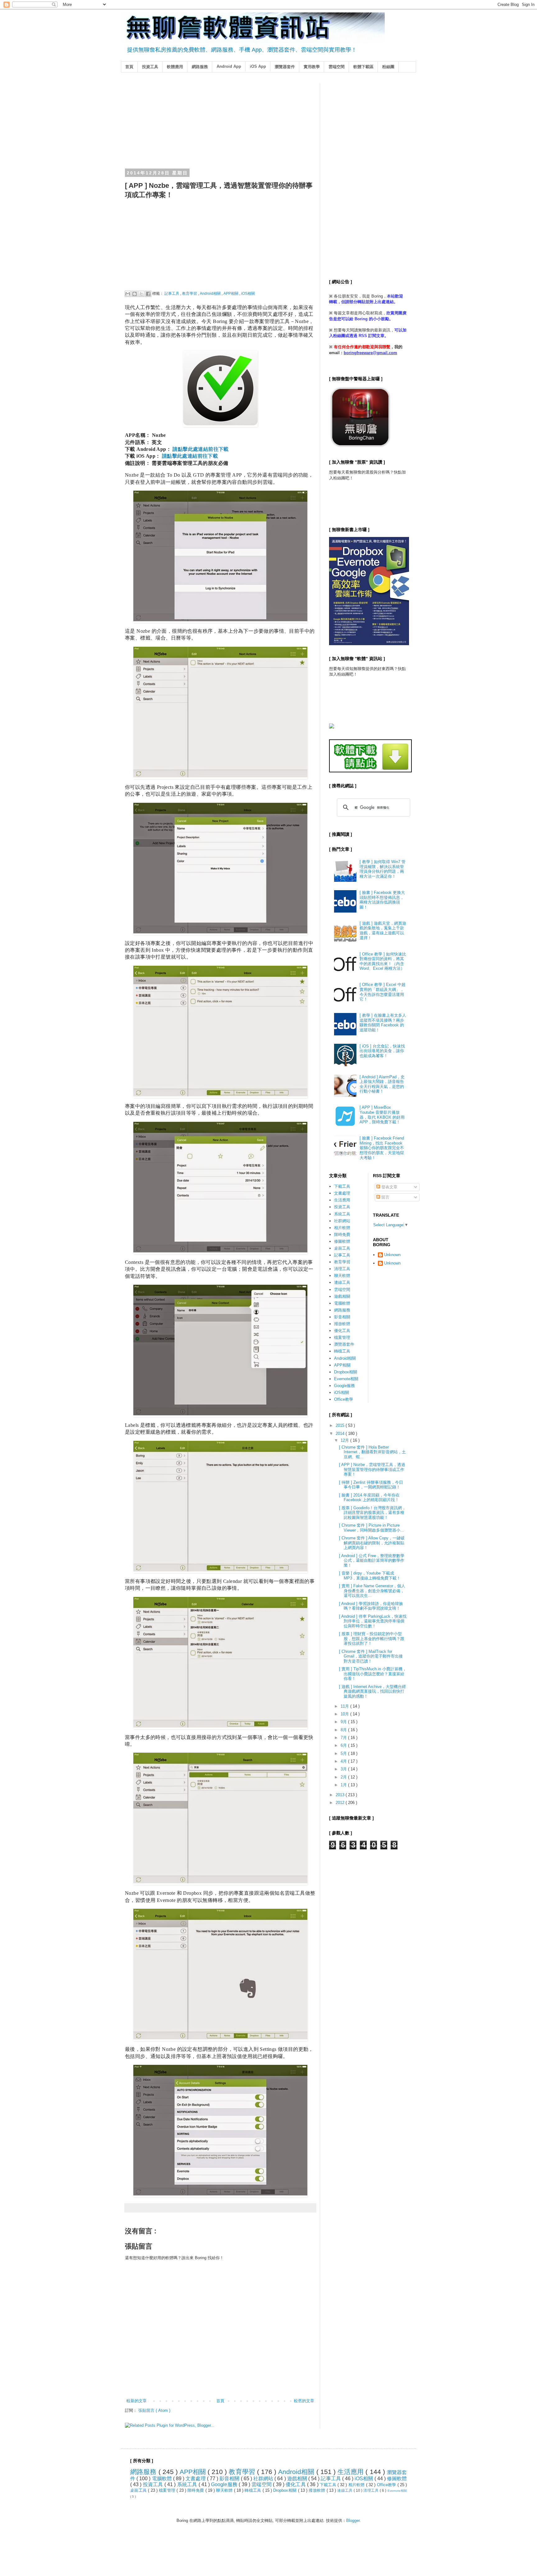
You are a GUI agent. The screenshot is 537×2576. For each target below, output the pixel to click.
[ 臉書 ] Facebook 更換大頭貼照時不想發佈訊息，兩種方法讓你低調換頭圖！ (382, 900)
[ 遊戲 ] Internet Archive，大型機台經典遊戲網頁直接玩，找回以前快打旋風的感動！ (372, 1691)
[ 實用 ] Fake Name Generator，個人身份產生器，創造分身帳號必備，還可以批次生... (372, 1591)
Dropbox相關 (346, 1372)
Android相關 (211, 293)
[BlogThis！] (135, 294)
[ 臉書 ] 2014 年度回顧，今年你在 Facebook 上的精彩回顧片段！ (369, 1498)
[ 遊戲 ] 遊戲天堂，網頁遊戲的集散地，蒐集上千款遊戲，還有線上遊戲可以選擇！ (383, 931)
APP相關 (231, 293)
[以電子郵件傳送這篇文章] (128, 294)
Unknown (392, 1255)
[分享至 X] (141, 294)
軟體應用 (175, 67)
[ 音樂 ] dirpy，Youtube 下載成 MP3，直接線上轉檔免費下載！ (370, 1576)
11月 (345, 1706)
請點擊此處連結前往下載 (200, 449)
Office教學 (344, 1399)
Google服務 (344, 1386)
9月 (344, 1722)
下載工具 (342, 1186)
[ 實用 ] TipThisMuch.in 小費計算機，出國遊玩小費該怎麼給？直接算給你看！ (373, 1674)
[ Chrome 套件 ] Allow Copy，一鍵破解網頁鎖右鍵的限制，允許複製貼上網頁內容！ (372, 1543)
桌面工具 (342, 1248)
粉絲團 (388, 67)
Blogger (353, 2521)
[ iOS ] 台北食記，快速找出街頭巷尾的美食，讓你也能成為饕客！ (382, 1051)
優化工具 (342, 1331)
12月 (345, 1440)
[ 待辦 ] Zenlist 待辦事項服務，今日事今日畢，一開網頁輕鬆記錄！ (371, 1485)
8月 (344, 1730)
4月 (344, 1761)
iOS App (258, 66)
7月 (344, 1738)
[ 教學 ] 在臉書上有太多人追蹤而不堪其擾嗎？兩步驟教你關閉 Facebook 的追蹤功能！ (383, 1023)
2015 (341, 1425)
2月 (344, 1777)
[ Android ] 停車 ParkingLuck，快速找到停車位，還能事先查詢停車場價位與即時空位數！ (373, 1621)
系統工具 (342, 1214)
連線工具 (342, 1282)
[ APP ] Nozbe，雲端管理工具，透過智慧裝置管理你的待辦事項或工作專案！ (372, 1469)
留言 (385, 1197)
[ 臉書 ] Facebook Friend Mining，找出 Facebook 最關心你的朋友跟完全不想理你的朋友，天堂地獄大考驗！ (382, 1148)
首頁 (129, 67)
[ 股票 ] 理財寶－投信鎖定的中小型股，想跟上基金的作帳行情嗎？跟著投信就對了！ (372, 1639)
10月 (345, 1714)
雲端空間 (337, 67)
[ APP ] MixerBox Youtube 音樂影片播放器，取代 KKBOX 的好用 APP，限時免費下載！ (382, 1115)
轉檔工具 (342, 1351)
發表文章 (389, 1187)
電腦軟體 (342, 1303)
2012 (341, 1803)
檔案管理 (342, 1337)
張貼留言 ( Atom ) (154, 2410)
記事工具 (172, 293)
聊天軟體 (342, 1276)
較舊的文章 (304, 2401)
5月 (344, 1753)
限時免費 (342, 1235)
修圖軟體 (342, 1241)
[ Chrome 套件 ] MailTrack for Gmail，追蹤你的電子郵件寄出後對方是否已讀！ (371, 1656)
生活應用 (342, 1200)
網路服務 (200, 67)
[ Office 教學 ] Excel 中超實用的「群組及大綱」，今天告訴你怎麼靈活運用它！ (383, 992)
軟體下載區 (363, 67)
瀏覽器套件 (285, 67)
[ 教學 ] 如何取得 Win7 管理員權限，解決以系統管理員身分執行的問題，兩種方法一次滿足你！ (383, 869)
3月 (344, 1769)
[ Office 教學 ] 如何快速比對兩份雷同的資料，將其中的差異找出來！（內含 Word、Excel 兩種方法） (383, 961)
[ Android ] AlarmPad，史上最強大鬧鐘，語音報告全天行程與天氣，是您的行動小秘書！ (382, 1084)
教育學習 (190, 293)
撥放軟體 (342, 1324)
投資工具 (150, 67)
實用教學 (312, 67)
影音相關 (342, 1317)
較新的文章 (137, 2401)
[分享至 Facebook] (148, 294)
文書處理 (342, 1193)
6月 (344, 1745)
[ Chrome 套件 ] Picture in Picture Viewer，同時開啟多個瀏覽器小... (372, 1528)
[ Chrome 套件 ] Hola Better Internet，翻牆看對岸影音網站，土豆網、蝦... (372, 1452)
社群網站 (342, 1221)
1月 (344, 1785)
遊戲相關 (342, 1296)
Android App (229, 66)
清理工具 (342, 1269)
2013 (341, 1795)
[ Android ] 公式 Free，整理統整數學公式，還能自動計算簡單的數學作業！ (372, 1561)
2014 (341, 1434)
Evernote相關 (346, 1379)
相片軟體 (342, 1228)
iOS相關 (248, 293)
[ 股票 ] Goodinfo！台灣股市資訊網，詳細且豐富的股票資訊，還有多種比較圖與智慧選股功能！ (372, 1513)
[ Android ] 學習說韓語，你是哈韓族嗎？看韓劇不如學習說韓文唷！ (371, 1606)
